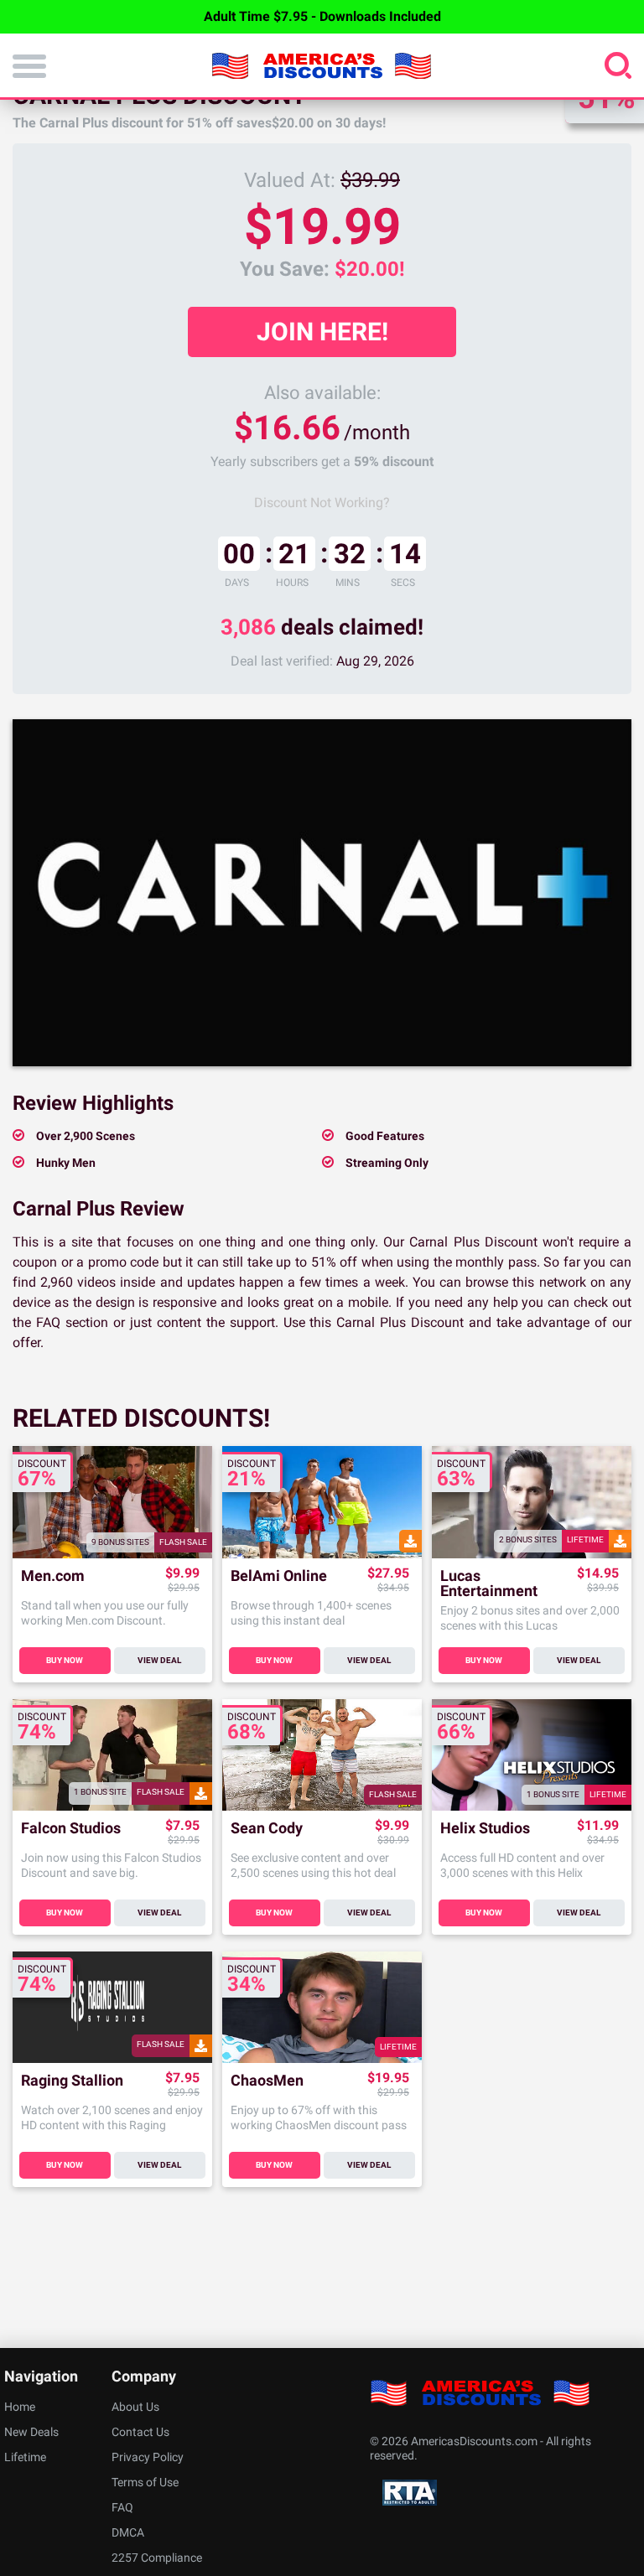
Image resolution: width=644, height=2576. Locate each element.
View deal (159, 1660)
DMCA (128, 2532)
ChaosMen (267, 2081)
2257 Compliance (157, 2558)
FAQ (122, 2507)
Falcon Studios (71, 1829)
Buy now (65, 1660)
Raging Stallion (72, 2081)
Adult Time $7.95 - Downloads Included (322, 16)
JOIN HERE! (322, 332)
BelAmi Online (279, 1576)
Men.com (53, 1576)
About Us (135, 2407)
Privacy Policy (148, 2457)
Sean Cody (267, 1829)
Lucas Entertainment (489, 1583)
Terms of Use (145, 2482)
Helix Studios (485, 1829)
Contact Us (140, 2432)
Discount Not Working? (322, 503)
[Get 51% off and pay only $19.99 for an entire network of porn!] (322, 893)
